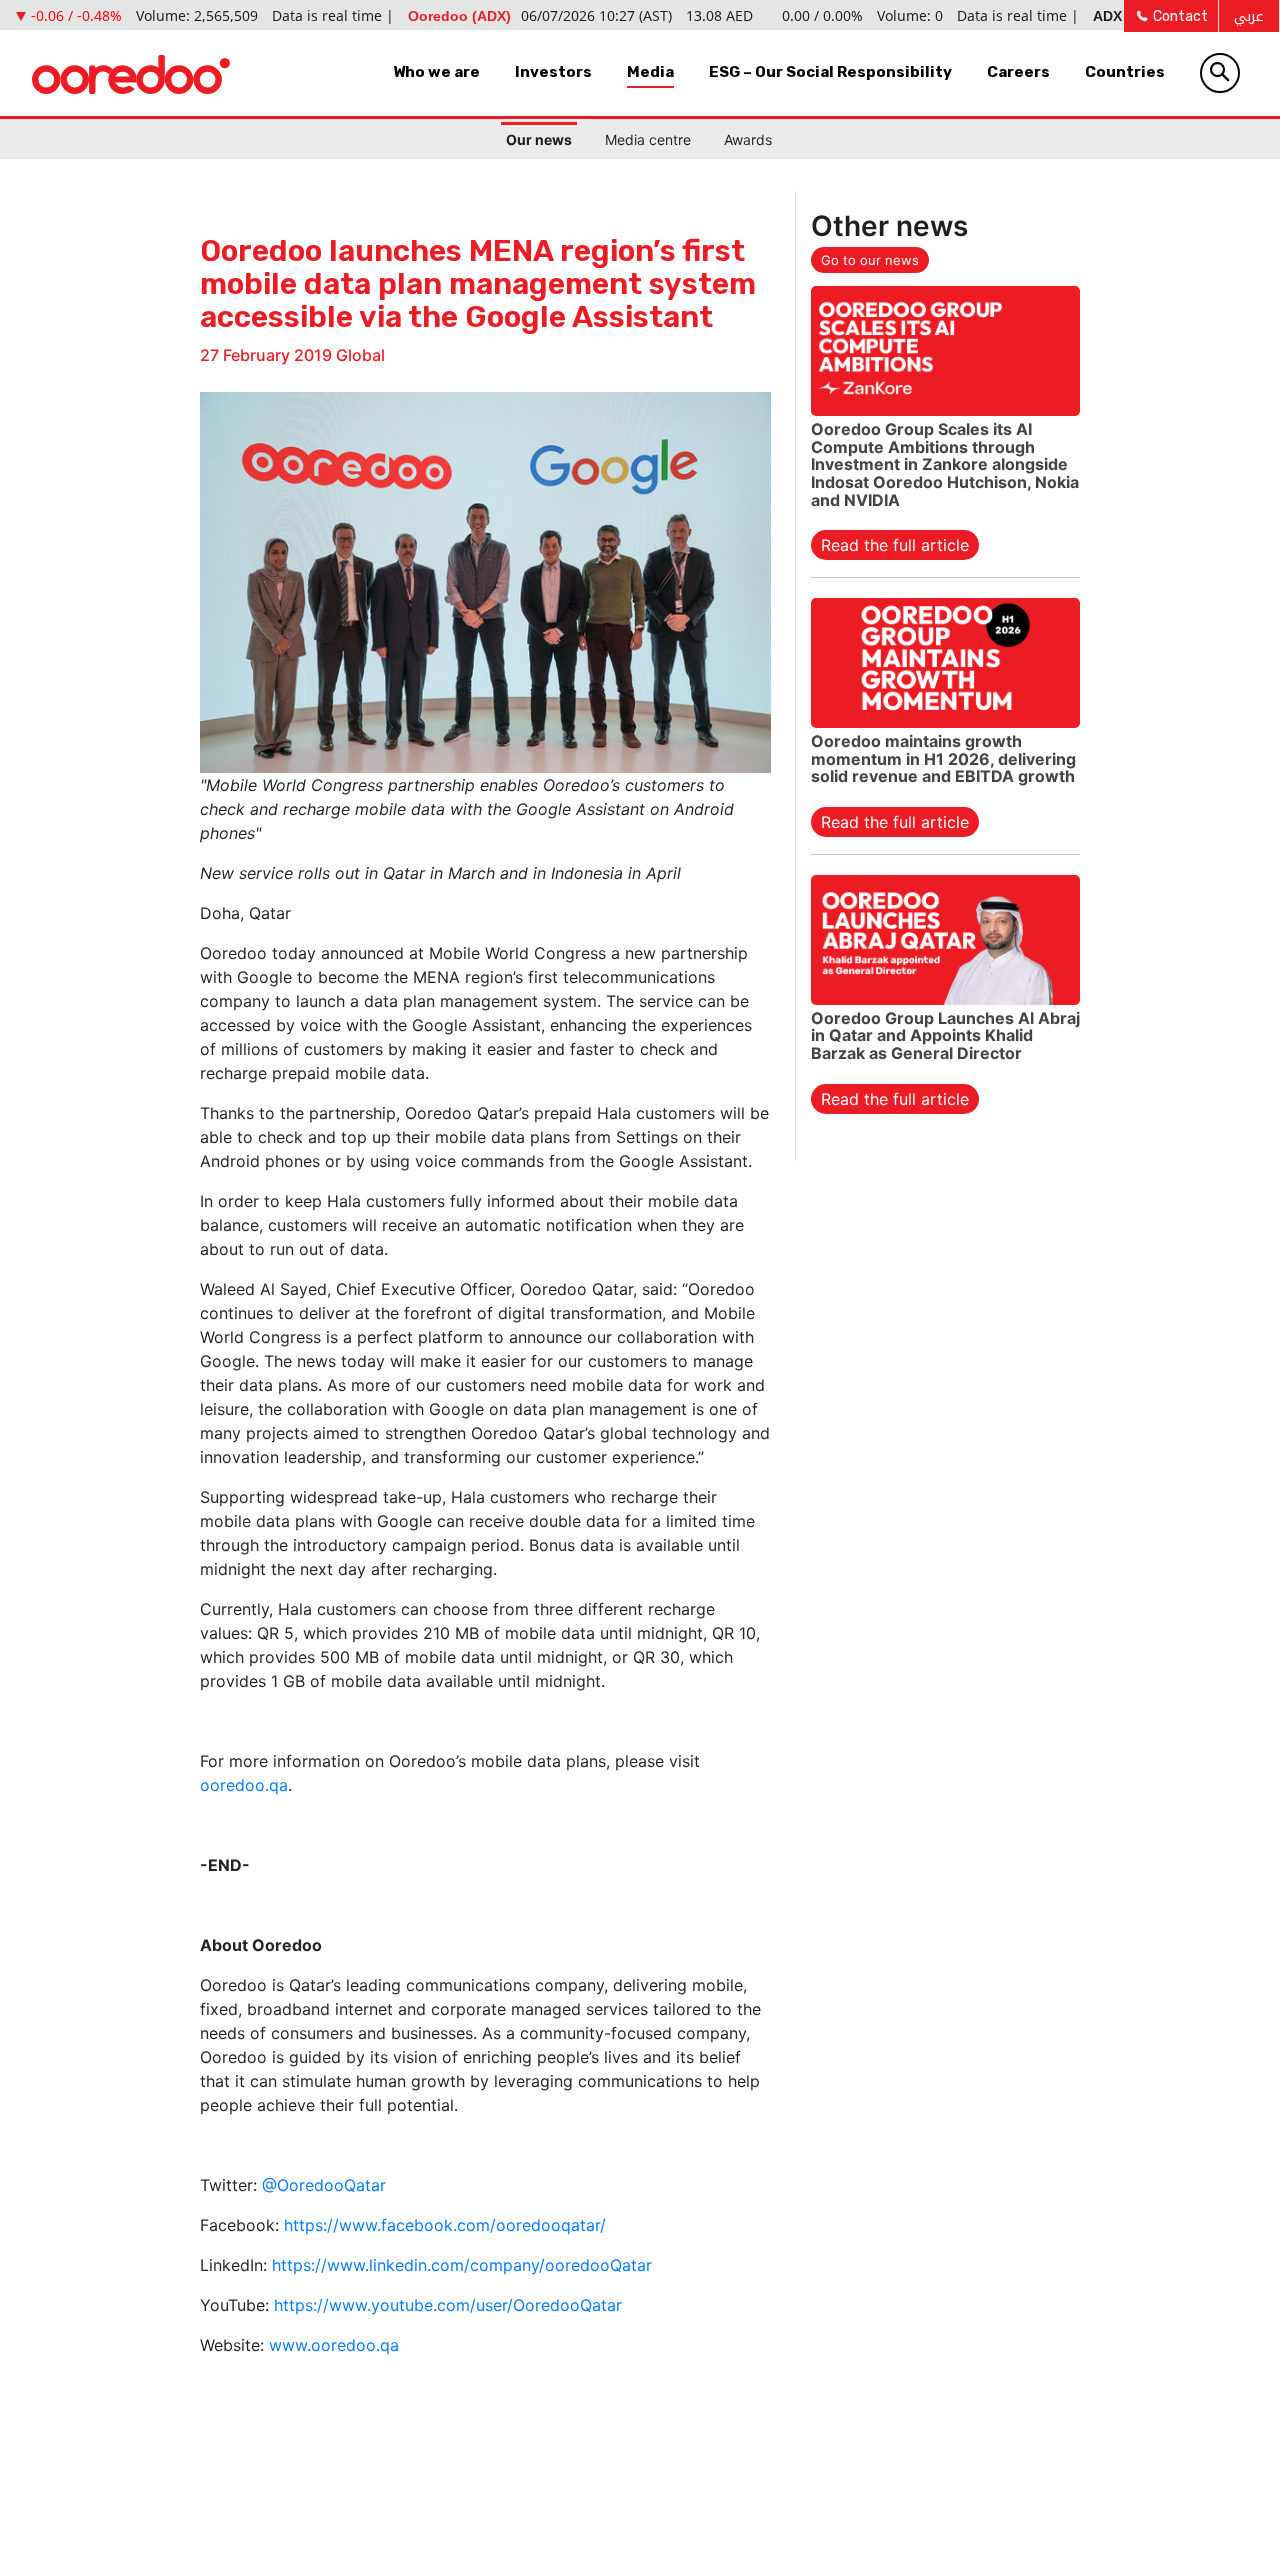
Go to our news (870, 260)
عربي (1249, 16)
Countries (1125, 72)
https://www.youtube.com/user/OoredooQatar (448, 2305)
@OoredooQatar (324, 2185)
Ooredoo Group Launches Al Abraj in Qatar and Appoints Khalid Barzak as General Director (945, 1035)
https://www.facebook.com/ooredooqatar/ (445, 2225)
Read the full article (895, 545)
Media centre (648, 139)
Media (650, 72)
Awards (748, 139)
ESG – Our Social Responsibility (830, 72)
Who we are (436, 72)
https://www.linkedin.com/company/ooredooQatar (462, 2265)
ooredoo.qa (244, 1785)
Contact (1179, 16)
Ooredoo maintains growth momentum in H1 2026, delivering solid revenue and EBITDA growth (943, 758)
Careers (1018, 72)
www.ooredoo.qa (334, 2345)
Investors (553, 72)
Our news (539, 139)
